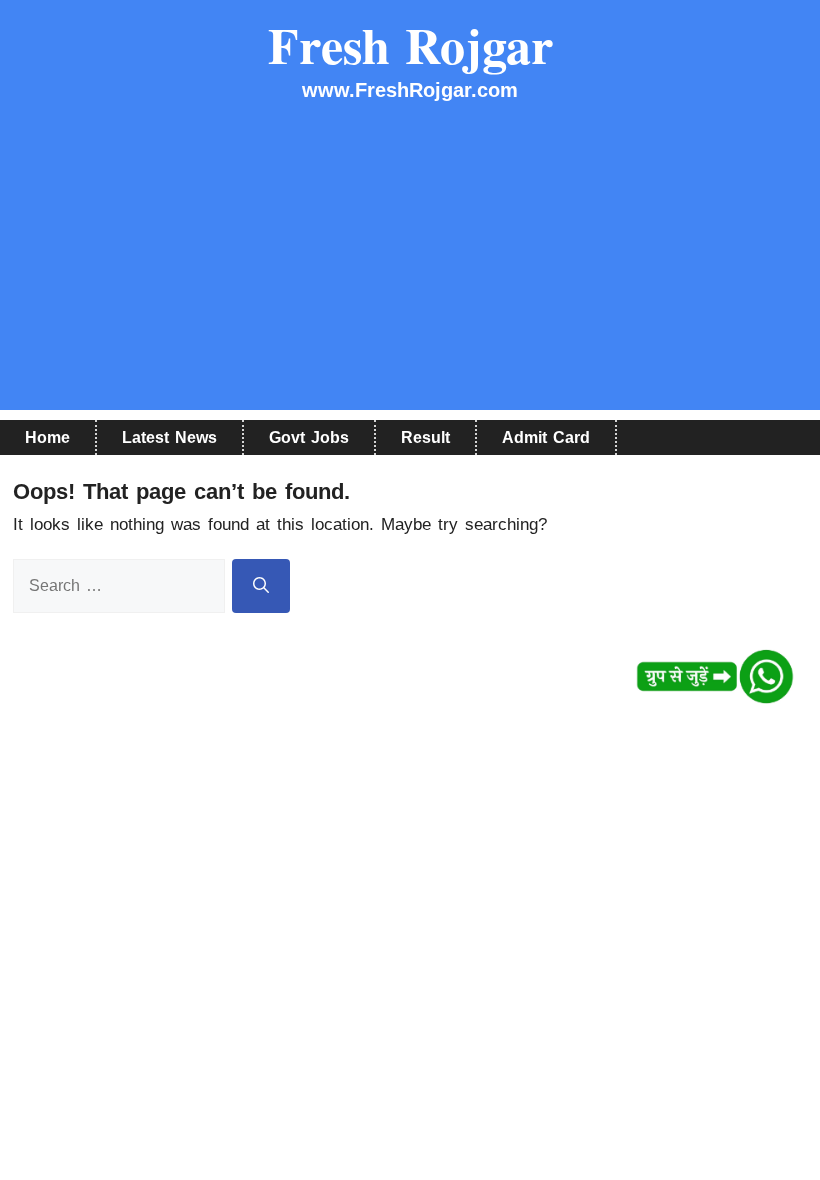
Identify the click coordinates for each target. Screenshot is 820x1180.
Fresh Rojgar (410, 44)
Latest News (169, 437)
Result (425, 437)
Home (47, 437)
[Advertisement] (410, 270)
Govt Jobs (309, 437)
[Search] (261, 586)
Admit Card (546, 437)
